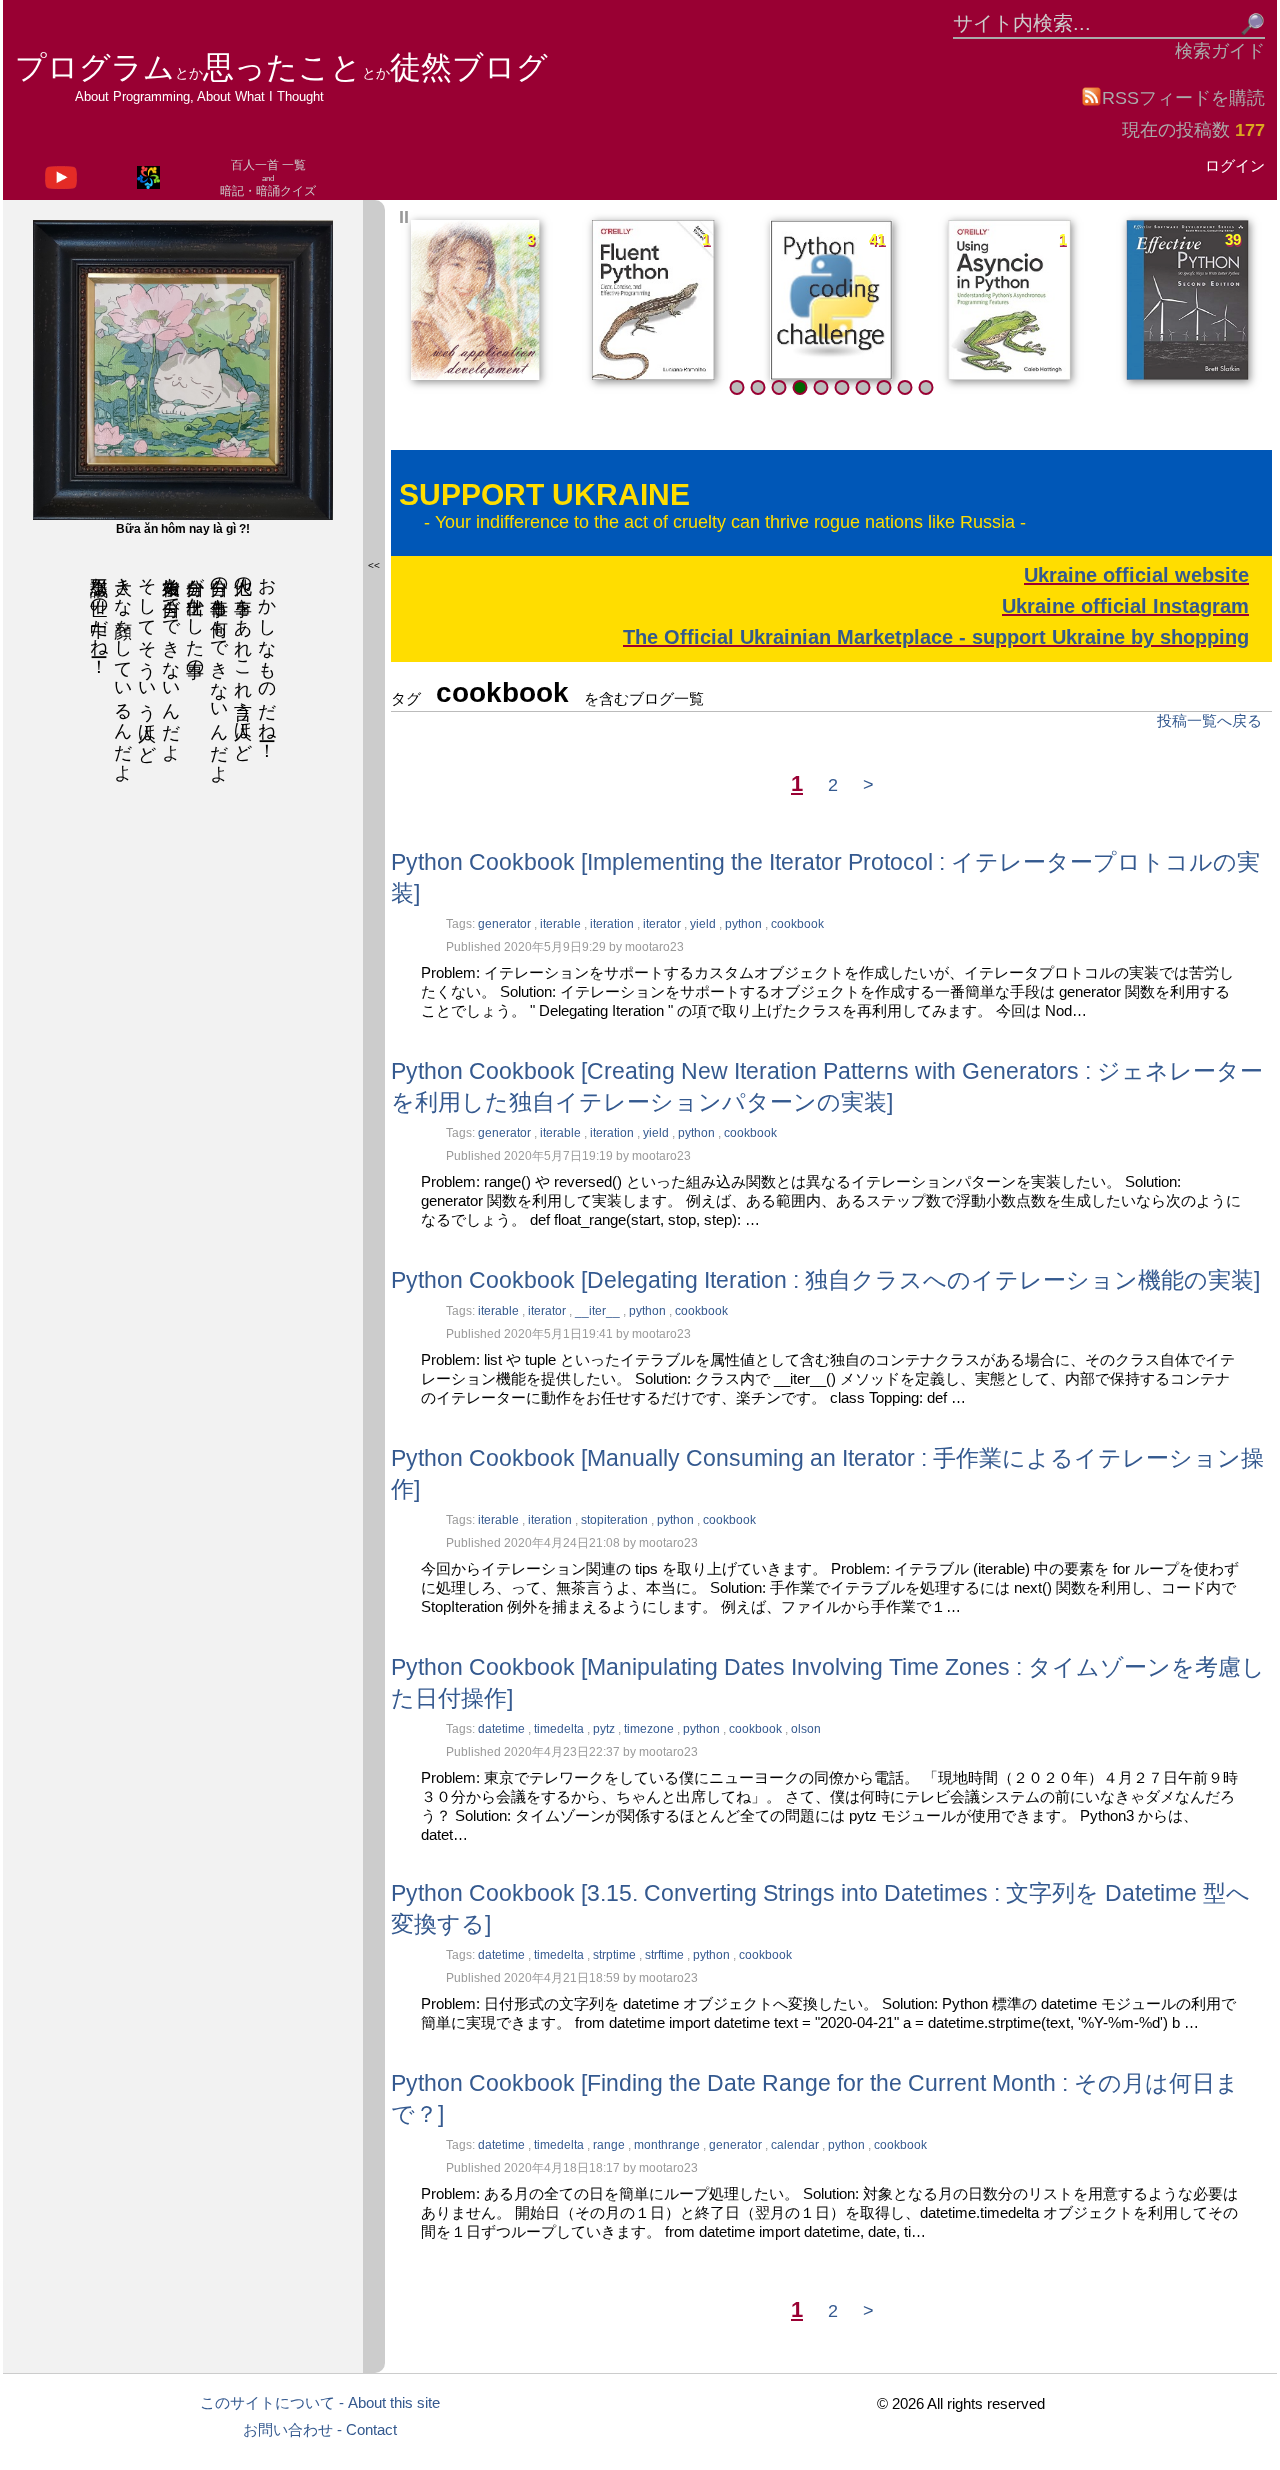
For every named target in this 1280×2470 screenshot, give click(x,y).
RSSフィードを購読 (1183, 98)
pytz (605, 1729)
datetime (503, 1729)
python (745, 924)
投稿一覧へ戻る (1209, 720)
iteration (613, 924)
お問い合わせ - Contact (320, 2429)
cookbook (797, 924)
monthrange (668, 2145)
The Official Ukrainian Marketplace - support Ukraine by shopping (936, 637)
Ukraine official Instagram (1125, 606)
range (610, 2145)
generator (506, 924)
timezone (650, 1729)
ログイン (1235, 165)
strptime (616, 1955)
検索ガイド (1220, 51)
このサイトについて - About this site (320, 2402)
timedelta (560, 1729)
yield (704, 924)
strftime (666, 1955)
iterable (562, 924)
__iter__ (599, 1311)
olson (806, 1729)
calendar (796, 2145)
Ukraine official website (1136, 575)
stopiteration (616, 1520)
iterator (663, 924)
